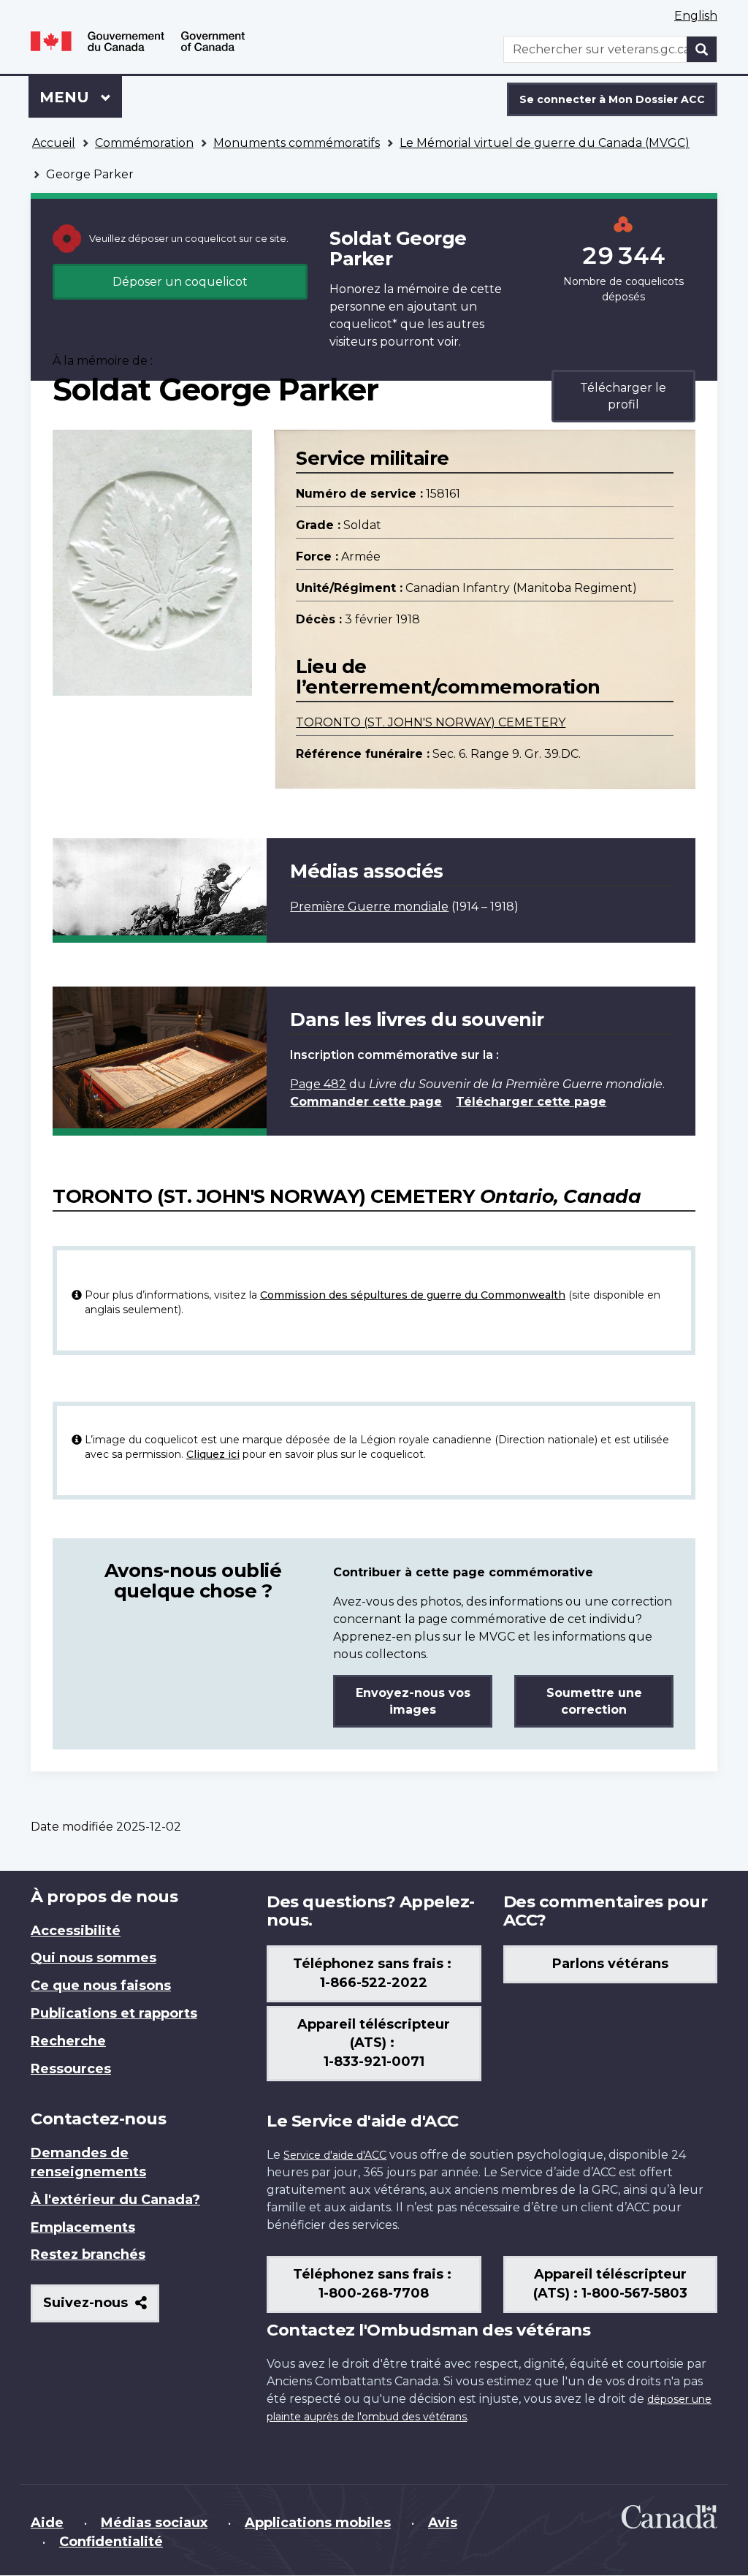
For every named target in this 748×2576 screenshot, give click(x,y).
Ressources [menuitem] (71, 2069)
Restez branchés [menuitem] (88, 2254)
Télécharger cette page (531, 1102)
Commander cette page (366, 1102)
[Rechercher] (702, 49)
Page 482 (318, 1084)
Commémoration (144, 143)
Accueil (54, 143)
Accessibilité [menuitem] (76, 1931)
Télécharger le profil (623, 396)
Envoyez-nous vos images (413, 1701)
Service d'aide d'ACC (335, 2155)
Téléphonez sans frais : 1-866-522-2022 (374, 1973)
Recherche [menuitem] (68, 2041)
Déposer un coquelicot (180, 282)
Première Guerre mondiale (369, 907)
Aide (47, 2523)
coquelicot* (363, 324)
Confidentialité (111, 2542)
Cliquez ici (213, 1454)
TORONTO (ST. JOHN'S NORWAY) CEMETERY (431, 722)
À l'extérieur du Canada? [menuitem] (115, 2200)
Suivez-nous (101, 2308)
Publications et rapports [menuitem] (114, 2013)
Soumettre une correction (594, 1701)
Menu (81, 97)
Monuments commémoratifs (297, 143)
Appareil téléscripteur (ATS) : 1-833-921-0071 (374, 2043)
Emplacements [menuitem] (83, 2227)
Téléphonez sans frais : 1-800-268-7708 (374, 2284)
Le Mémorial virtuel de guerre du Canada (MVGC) (545, 143)
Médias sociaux (154, 2523)
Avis (443, 2523)
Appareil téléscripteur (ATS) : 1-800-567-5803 (610, 2284)
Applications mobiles (318, 2523)
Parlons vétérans (610, 1964)
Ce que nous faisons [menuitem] (101, 1986)
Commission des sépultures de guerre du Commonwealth (413, 1295)
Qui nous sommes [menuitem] (93, 1958)
